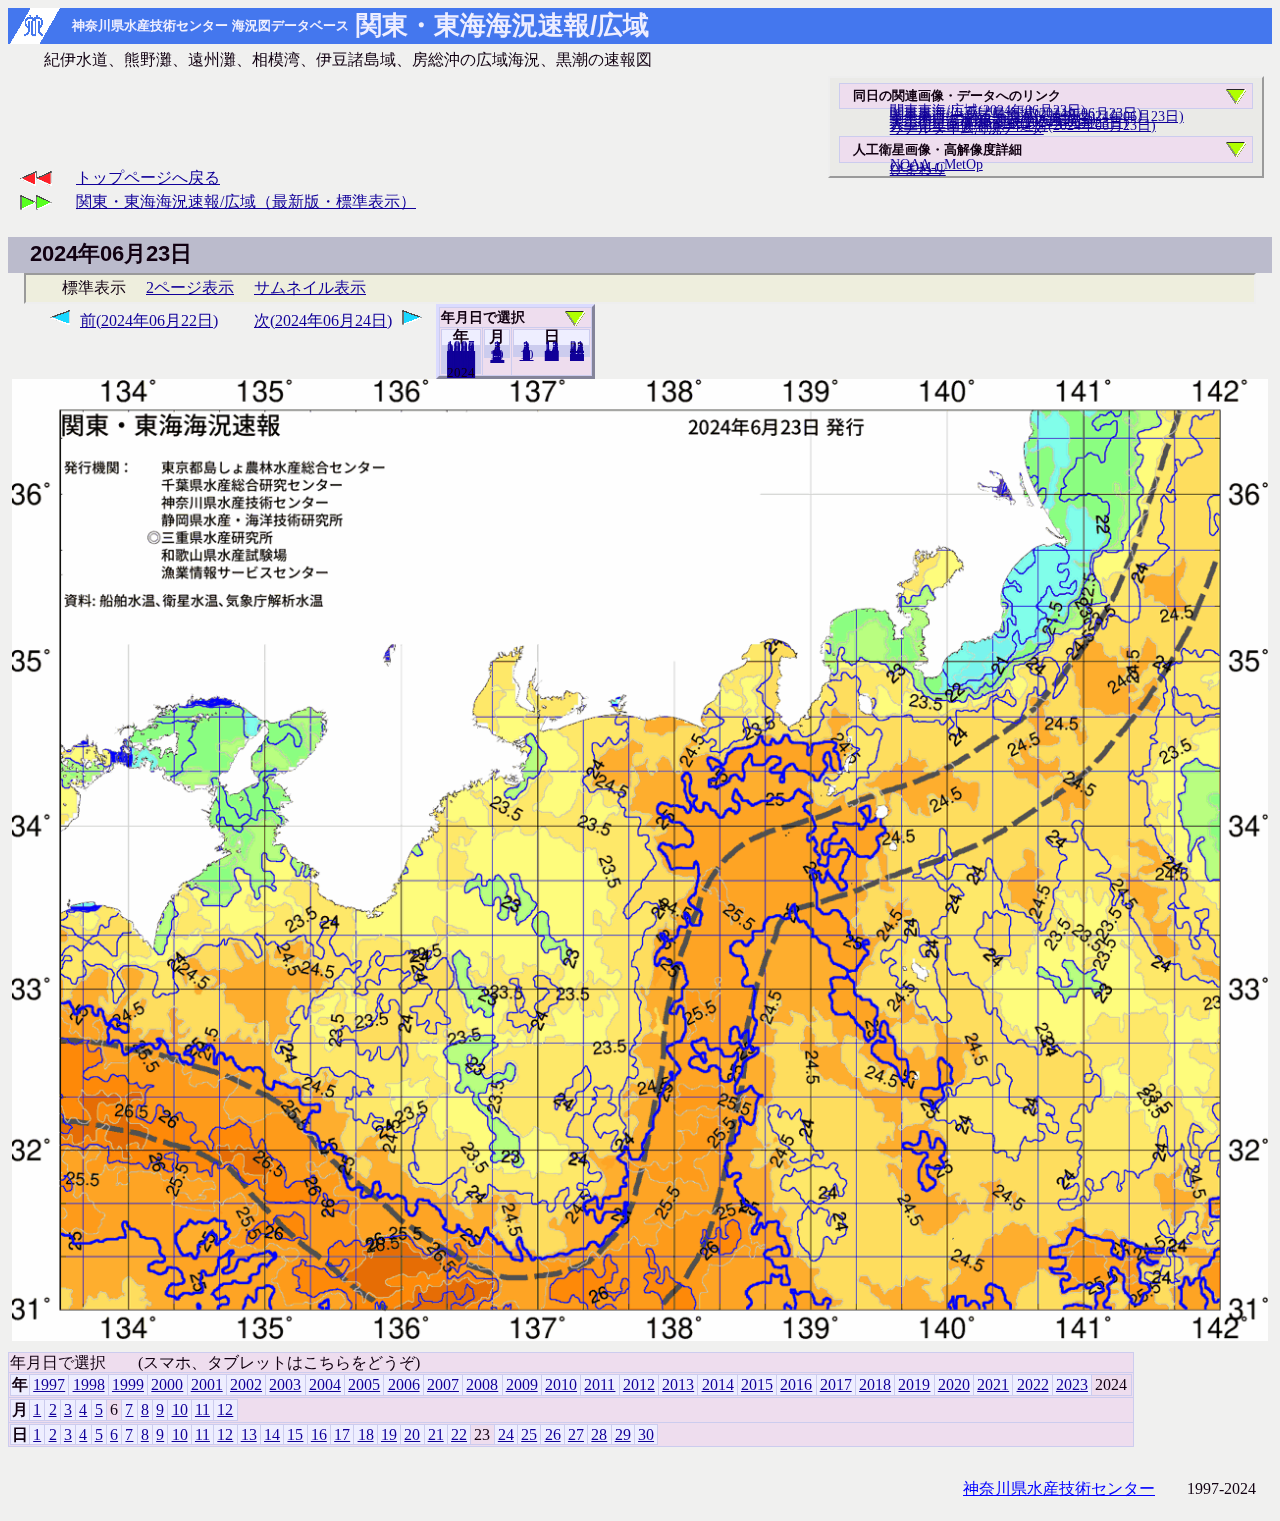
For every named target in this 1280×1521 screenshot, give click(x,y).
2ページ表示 (190, 287)
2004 (325, 1384)
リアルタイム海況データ (967, 128)
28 (599, 1434)
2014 (718, 1384)
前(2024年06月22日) (149, 320)
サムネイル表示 (310, 287)
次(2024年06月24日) (323, 320)
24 (506, 1434)
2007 (443, 1384)
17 (342, 1434)
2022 (1033, 1384)
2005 (364, 1384)
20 (552, 355)
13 (249, 1434)
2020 (954, 1384)
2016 (796, 1384)
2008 (482, 1384)
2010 (561, 1384)
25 (529, 1434)
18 (366, 1434)
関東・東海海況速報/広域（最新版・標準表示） (246, 201)
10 (527, 355)
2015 (757, 1384)
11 (202, 1409)
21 (436, 1434)
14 (272, 1434)
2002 (246, 1384)
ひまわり (918, 169)
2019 (914, 1384)
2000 (167, 1384)
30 (577, 355)
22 (459, 1434)
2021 (993, 1384)
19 (389, 1434)
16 (319, 1434)
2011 (599, 1384)
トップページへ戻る (148, 177)
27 (576, 1434)
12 (497, 357)
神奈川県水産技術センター (1059, 1488)
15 (295, 1434)
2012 (639, 1384)
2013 (678, 1384)
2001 (207, 1384)
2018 (875, 1384)
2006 (404, 1384)
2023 (461, 372)
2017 (836, 1384)
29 (623, 1434)
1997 (49, 1384)
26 (553, 1434)
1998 (89, 1384)
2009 (522, 1384)
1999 (128, 1384)
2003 (285, 1384)
